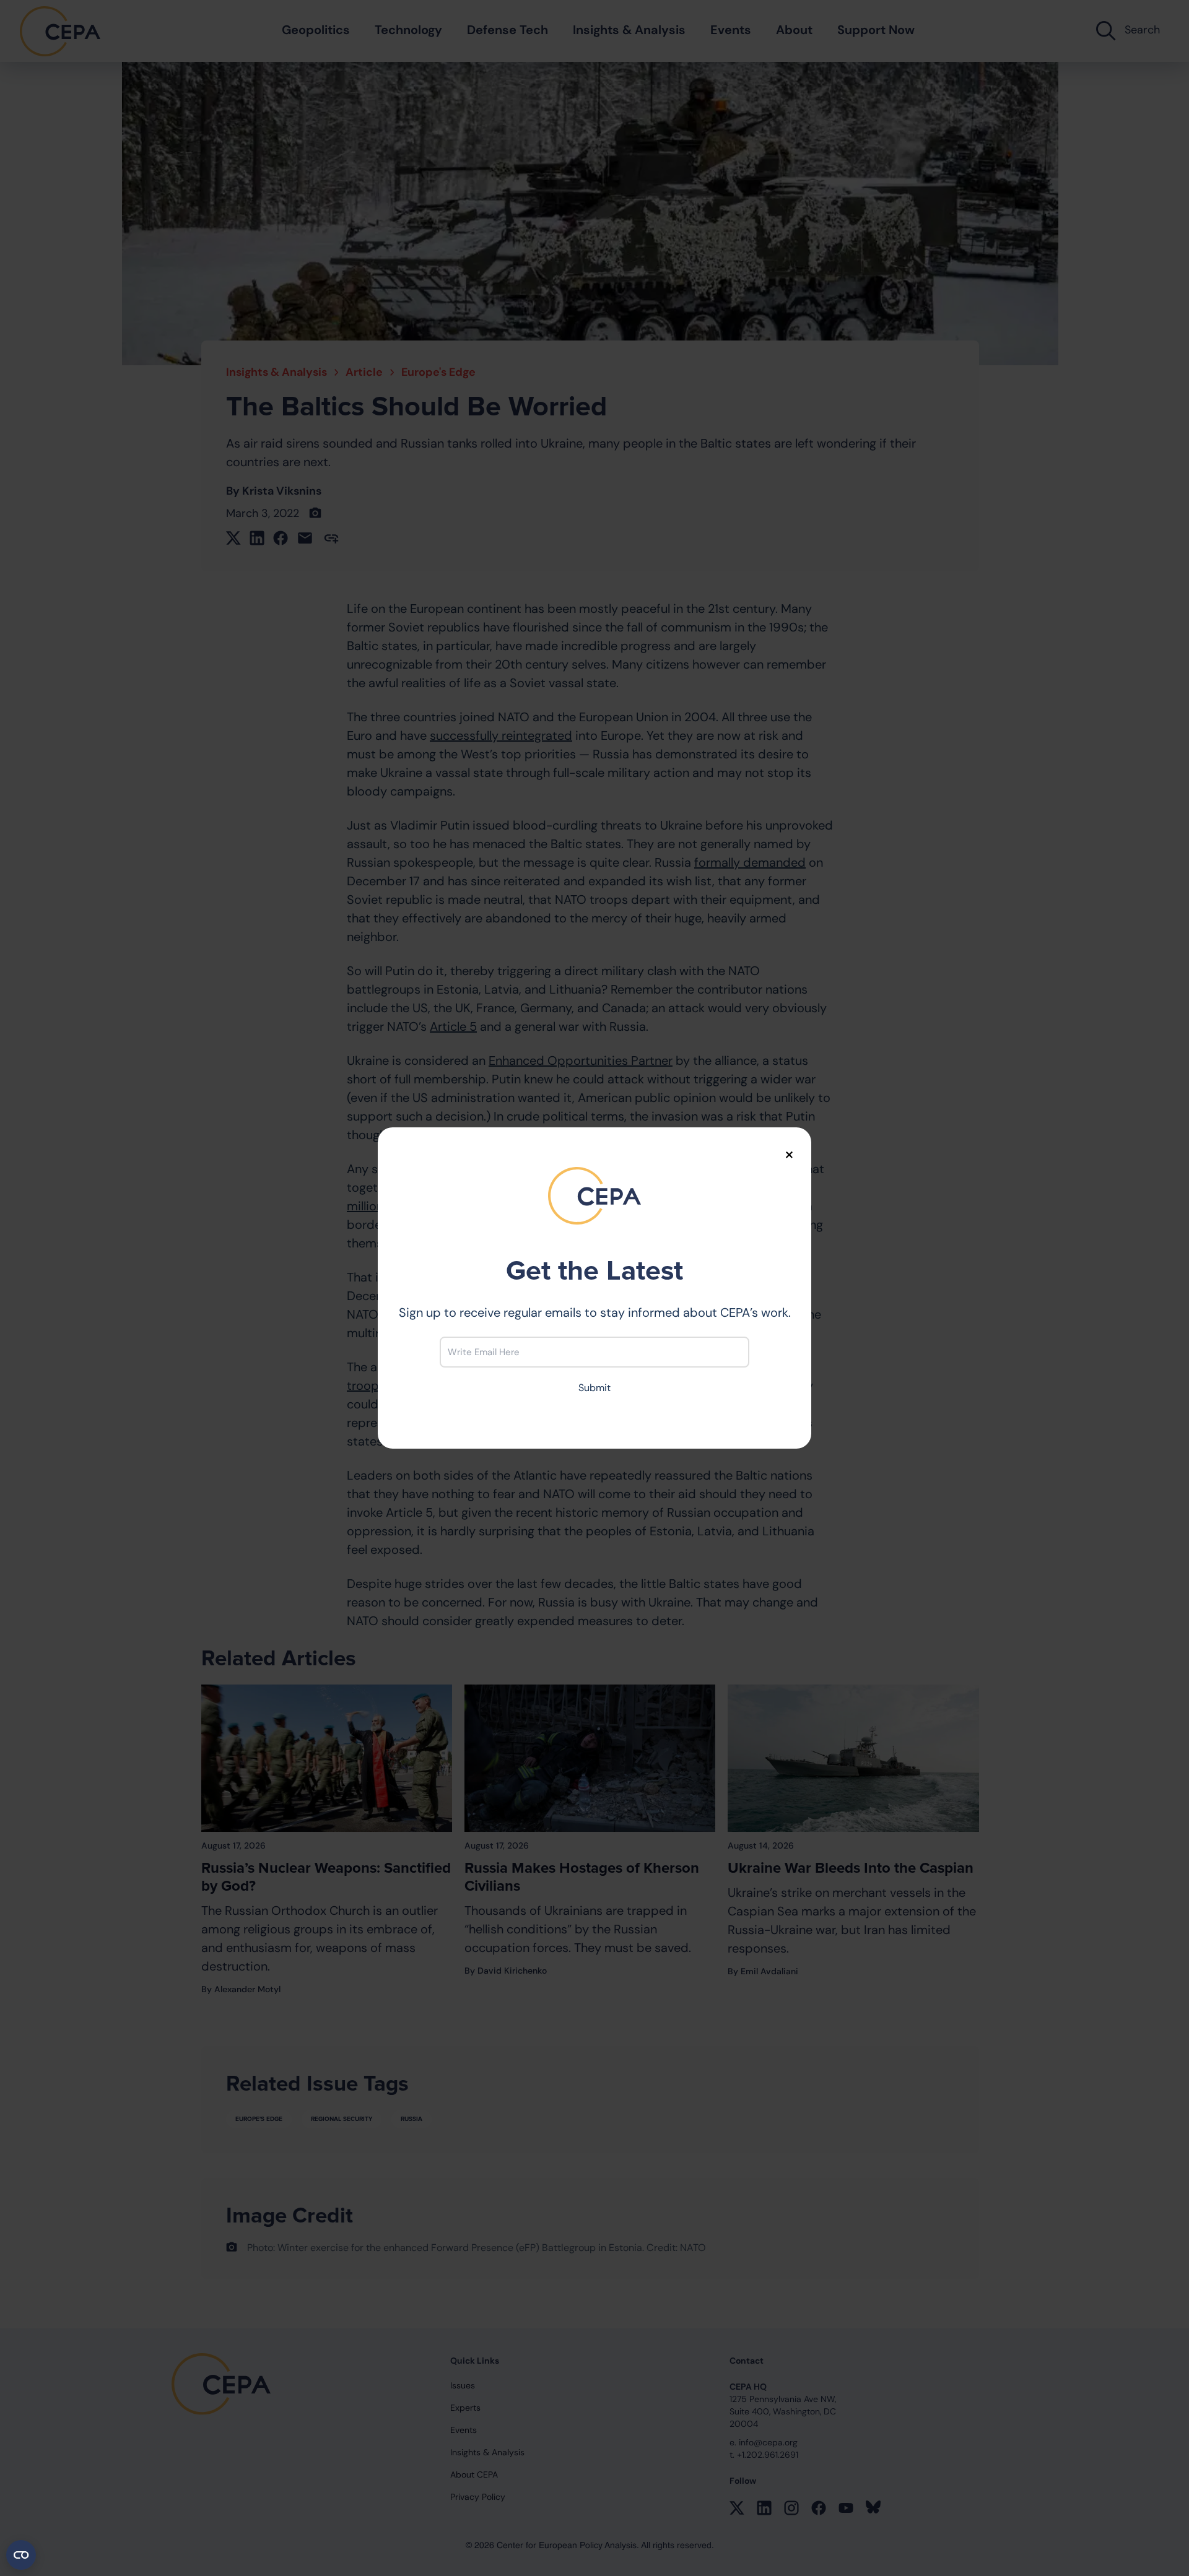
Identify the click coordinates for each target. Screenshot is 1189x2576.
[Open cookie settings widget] (21, 2555)
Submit (594, 1388)
